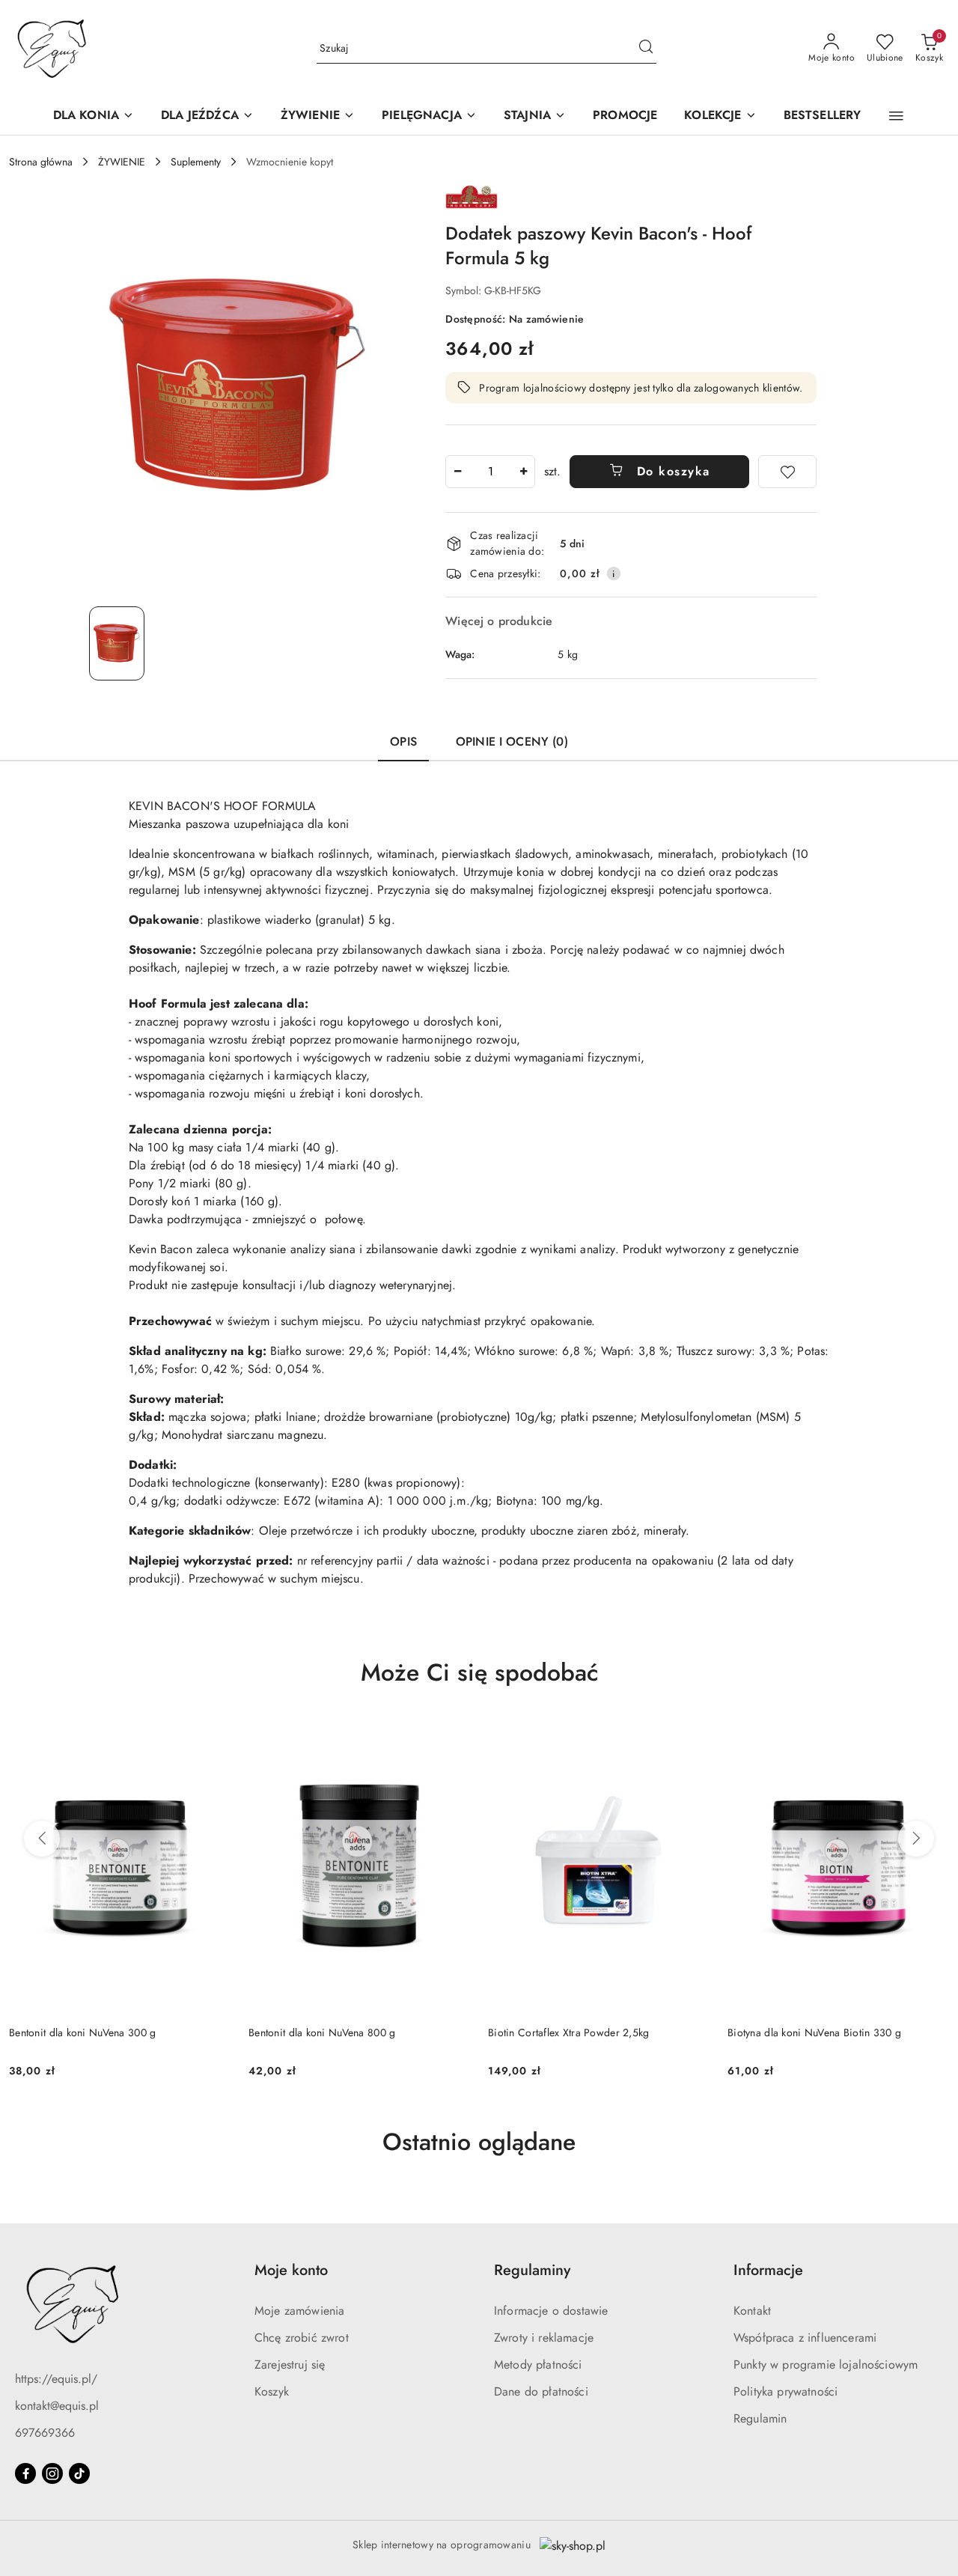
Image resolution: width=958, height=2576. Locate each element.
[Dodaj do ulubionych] (787, 472)
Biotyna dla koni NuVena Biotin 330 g (575, 2033)
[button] (896, 116)
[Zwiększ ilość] (523, 472)
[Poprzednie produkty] (42, 1839)
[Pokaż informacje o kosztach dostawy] (614, 573)
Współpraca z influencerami (805, 2338)
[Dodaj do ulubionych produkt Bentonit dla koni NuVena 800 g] (213, 1736)
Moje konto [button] (291, 2270)
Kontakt (752, 2311)
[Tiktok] (79, 2473)
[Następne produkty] (916, 1839)
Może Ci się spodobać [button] (479, 1672)
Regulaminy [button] (532, 2270)
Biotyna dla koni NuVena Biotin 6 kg (811, 2033)
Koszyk (272, 2391)
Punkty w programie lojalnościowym (826, 2365)
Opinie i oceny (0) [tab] (512, 742)
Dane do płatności (541, 2391)
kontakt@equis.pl (57, 2406)
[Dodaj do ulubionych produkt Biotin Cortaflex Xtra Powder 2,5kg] (453, 1736)
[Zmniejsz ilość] (457, 472)
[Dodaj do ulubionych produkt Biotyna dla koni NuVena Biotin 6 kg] (932, 1736)
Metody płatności (538, 2365)
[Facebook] (25, 2473)
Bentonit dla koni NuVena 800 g (82, 2033)
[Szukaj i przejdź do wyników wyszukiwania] (646, 49)
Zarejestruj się (290, 2365)
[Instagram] (52, 2473)
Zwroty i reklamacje (544, 2338)
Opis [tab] (403, 742)
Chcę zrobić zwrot (302, 2338)
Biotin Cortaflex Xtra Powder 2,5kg (329, 2033)
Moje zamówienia (299, 2311)
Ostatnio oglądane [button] (479, 2142)
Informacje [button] (768, 2270)
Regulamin (760, 2418)
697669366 (45, 2433)
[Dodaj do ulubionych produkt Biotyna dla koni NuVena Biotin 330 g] (692, 1736)
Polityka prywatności (785, 2391)
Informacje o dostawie (551, 2311)
